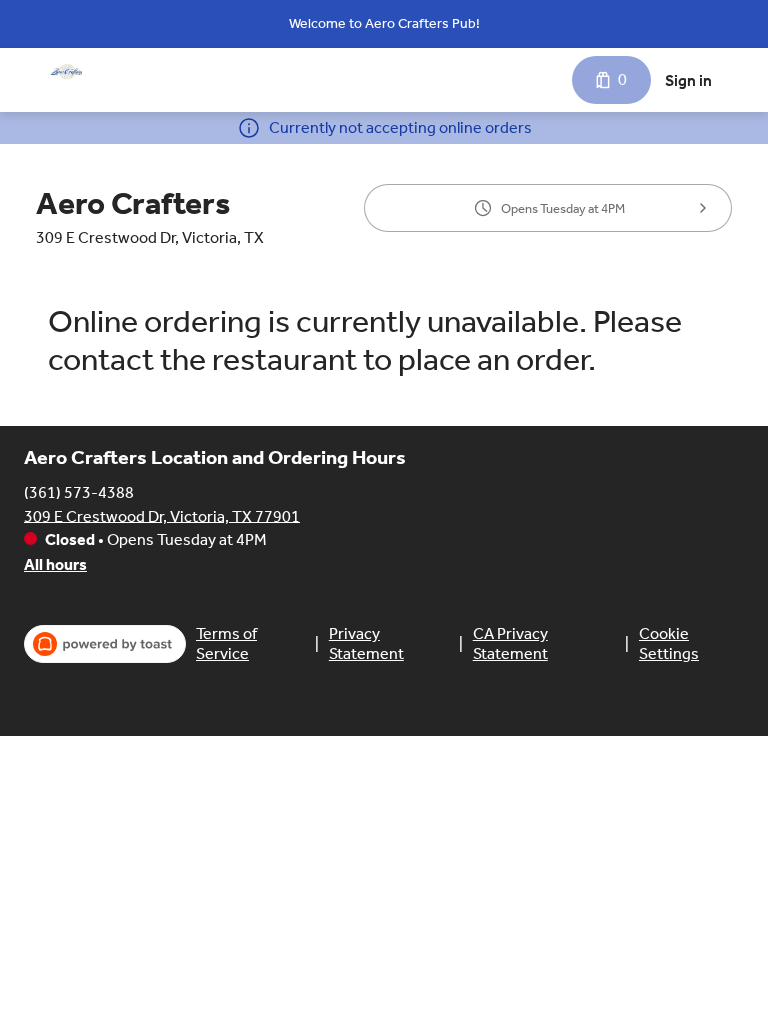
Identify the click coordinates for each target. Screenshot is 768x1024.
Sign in (688, 80)
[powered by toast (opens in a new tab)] (105, 644)
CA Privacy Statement (510, 643)
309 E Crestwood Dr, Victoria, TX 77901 (162, 515)
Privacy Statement (366, 643)
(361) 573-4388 (79, 491)
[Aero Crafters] (66, 72)
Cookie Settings (669, 643)
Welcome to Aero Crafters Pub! (384, 23)
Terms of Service (226, 643)
